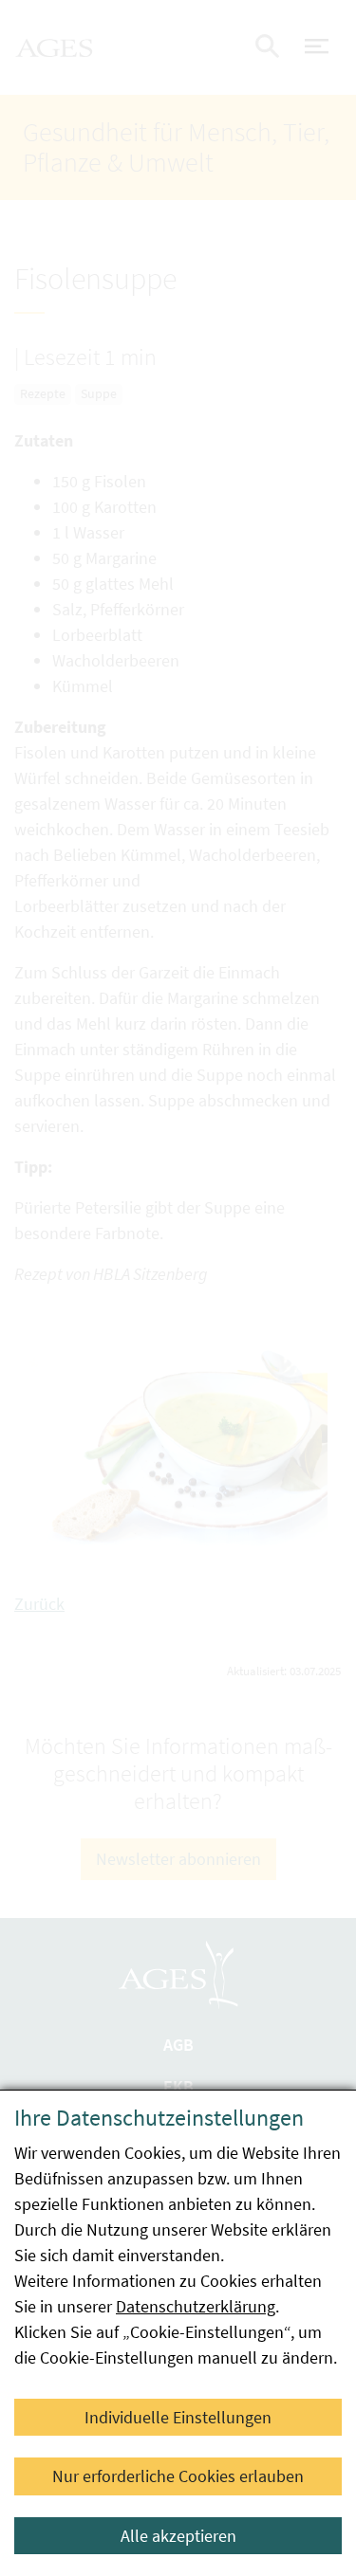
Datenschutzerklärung (196, 2306)
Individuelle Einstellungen (178, 2417)
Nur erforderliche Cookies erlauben (178, 2476)
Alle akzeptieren (178, 2536)
